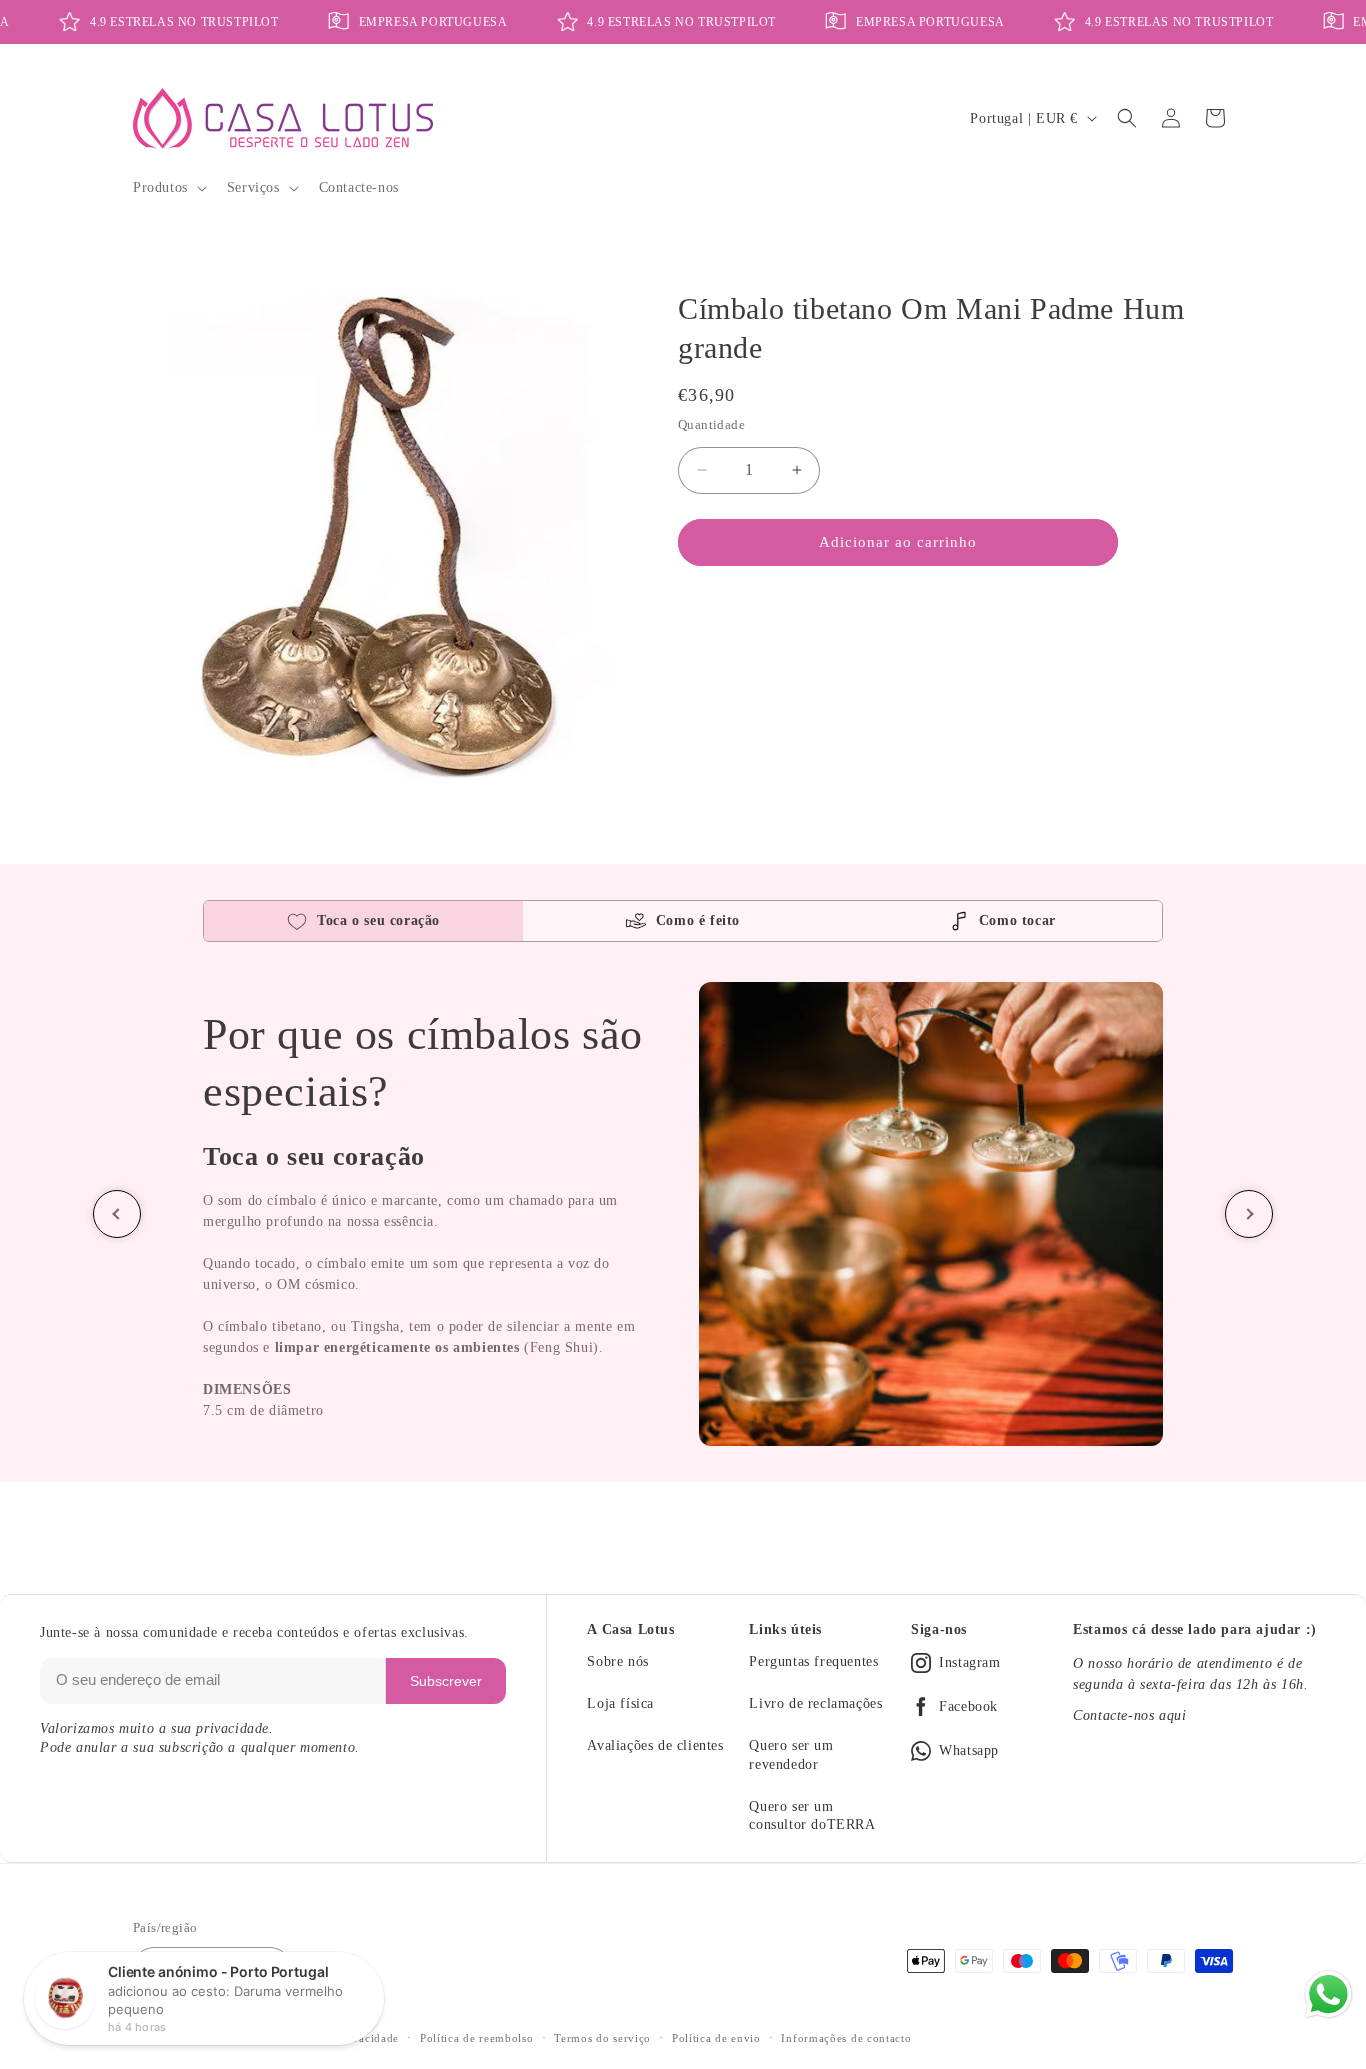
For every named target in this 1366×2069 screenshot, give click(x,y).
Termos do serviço (602, 2038)
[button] (168, 188)
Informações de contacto (846, 2038)
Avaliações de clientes (655, 1745)
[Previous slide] (117, 1214)
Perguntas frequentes (813, 1661)
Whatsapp (969, 1750)
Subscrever (446, 1681)
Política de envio (716, 2038)
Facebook (968, 1706)
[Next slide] (1249, 1214)
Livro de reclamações (815, 1703)
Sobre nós (617, 1661)
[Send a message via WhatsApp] (1328, 1994)
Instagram (969, 1662)
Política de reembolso (477, 2038)
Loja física (620, 1703)
